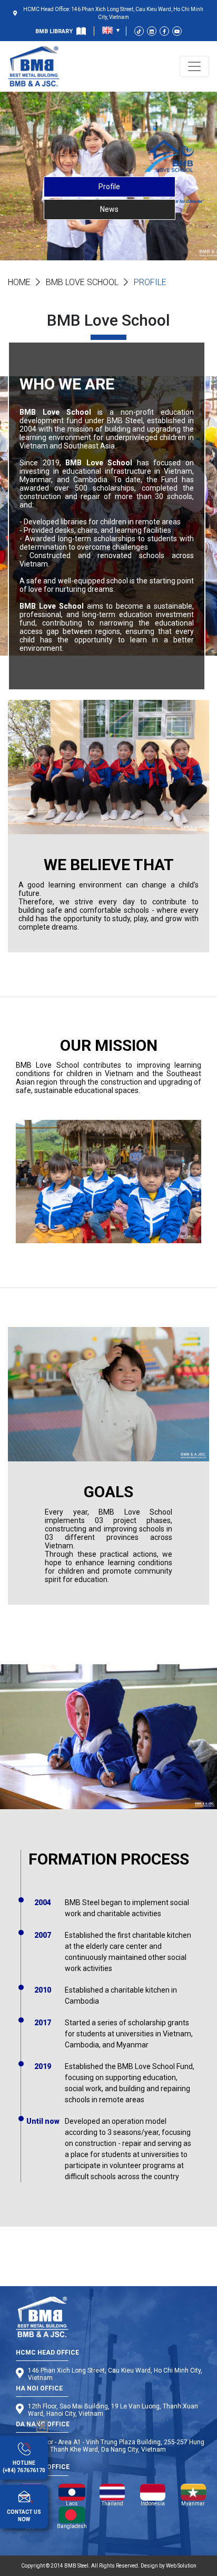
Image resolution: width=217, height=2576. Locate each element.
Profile (109, 187)
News (109, 209)
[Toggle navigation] (194, 66)
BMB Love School (82, 282)
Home (19, 282)
